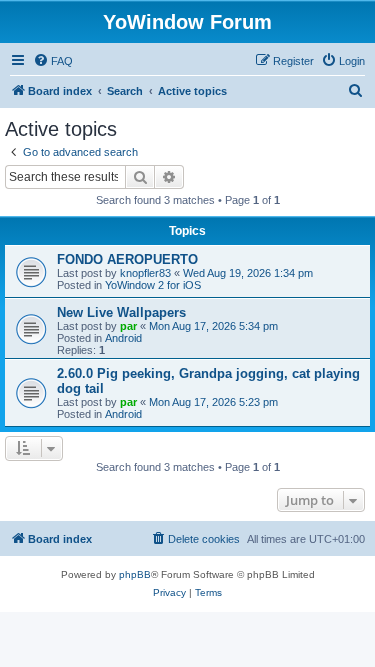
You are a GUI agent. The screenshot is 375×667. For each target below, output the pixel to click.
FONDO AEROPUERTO (127, 259)
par (128, 326)
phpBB (135, 574)
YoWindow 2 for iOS (153, 285)
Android (123, 338)
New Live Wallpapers (121, 312)
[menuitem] (53, 61)
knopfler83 (145, 273)
